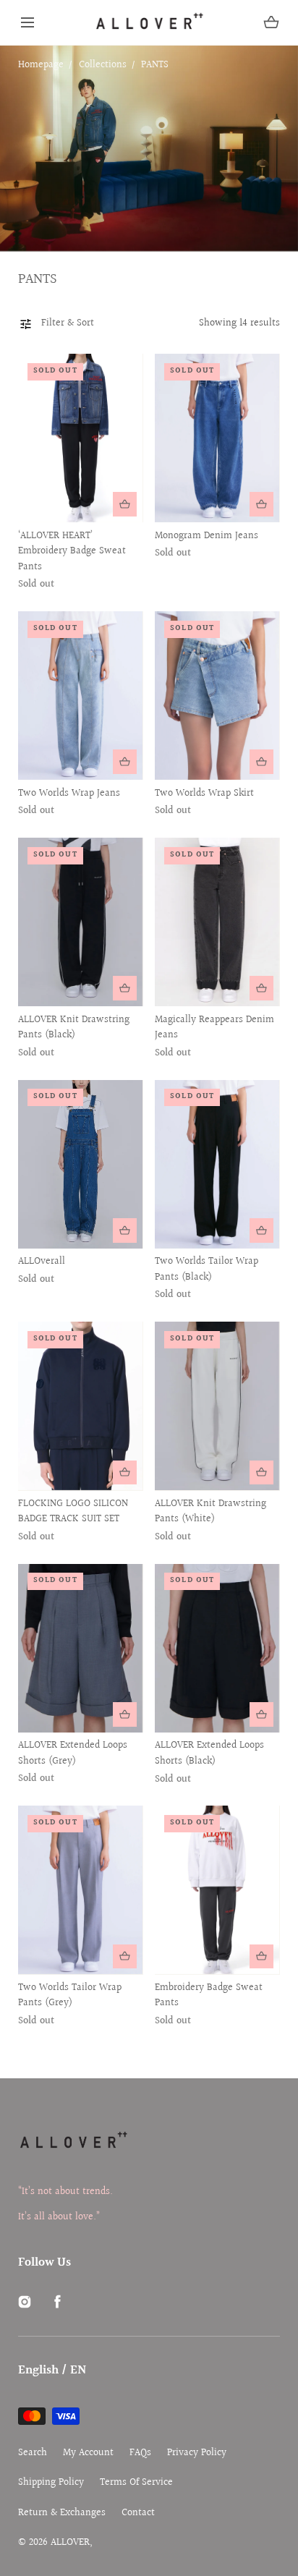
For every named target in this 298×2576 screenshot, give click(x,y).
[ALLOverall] (80, 1164)
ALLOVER (70, 2543)
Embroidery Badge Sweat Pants (209, 1996)
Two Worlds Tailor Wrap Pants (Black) (207, 1270)
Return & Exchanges (62, 2513)
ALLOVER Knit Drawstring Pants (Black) (74, 1028)
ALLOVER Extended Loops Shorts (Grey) (73, 1754)
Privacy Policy (197, 2453)
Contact (138, 2513)
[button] (27, 22)
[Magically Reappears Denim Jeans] (217, 922)
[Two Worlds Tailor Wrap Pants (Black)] (217, 1164)
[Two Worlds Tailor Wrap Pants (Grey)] (80, 1890)
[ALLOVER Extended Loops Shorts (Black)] (217, 1648)
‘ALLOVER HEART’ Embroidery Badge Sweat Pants (72, 552)
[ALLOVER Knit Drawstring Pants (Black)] (80, 922)
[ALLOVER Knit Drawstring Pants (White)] (217, 1406)
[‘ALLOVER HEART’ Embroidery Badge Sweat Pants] (80, 438)
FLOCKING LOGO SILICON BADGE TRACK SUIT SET (73, 1512)
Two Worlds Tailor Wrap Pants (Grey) (70, 1996)
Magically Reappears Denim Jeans (214, 1028)
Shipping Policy (51, 2483)
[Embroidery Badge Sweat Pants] (217, 1890)
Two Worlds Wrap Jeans (69, 794)
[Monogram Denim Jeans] (217, 438)
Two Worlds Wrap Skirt (204, 794)
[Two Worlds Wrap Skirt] (217, 696)
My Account (88, 2453)
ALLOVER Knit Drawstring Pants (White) (210, 1512)
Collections (103, 65)
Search (33, 2453)
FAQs (140, 2453)
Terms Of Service (136, 2483)
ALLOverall (42, 1262)
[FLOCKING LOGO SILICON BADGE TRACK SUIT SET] (80, 1406)
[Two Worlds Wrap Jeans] (80, 696)
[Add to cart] (125, 504)
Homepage (41, 65)
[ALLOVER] (149, 22)
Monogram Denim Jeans (207, 536)
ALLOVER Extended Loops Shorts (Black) (209, 1754)
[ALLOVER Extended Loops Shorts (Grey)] (80, 1648)
